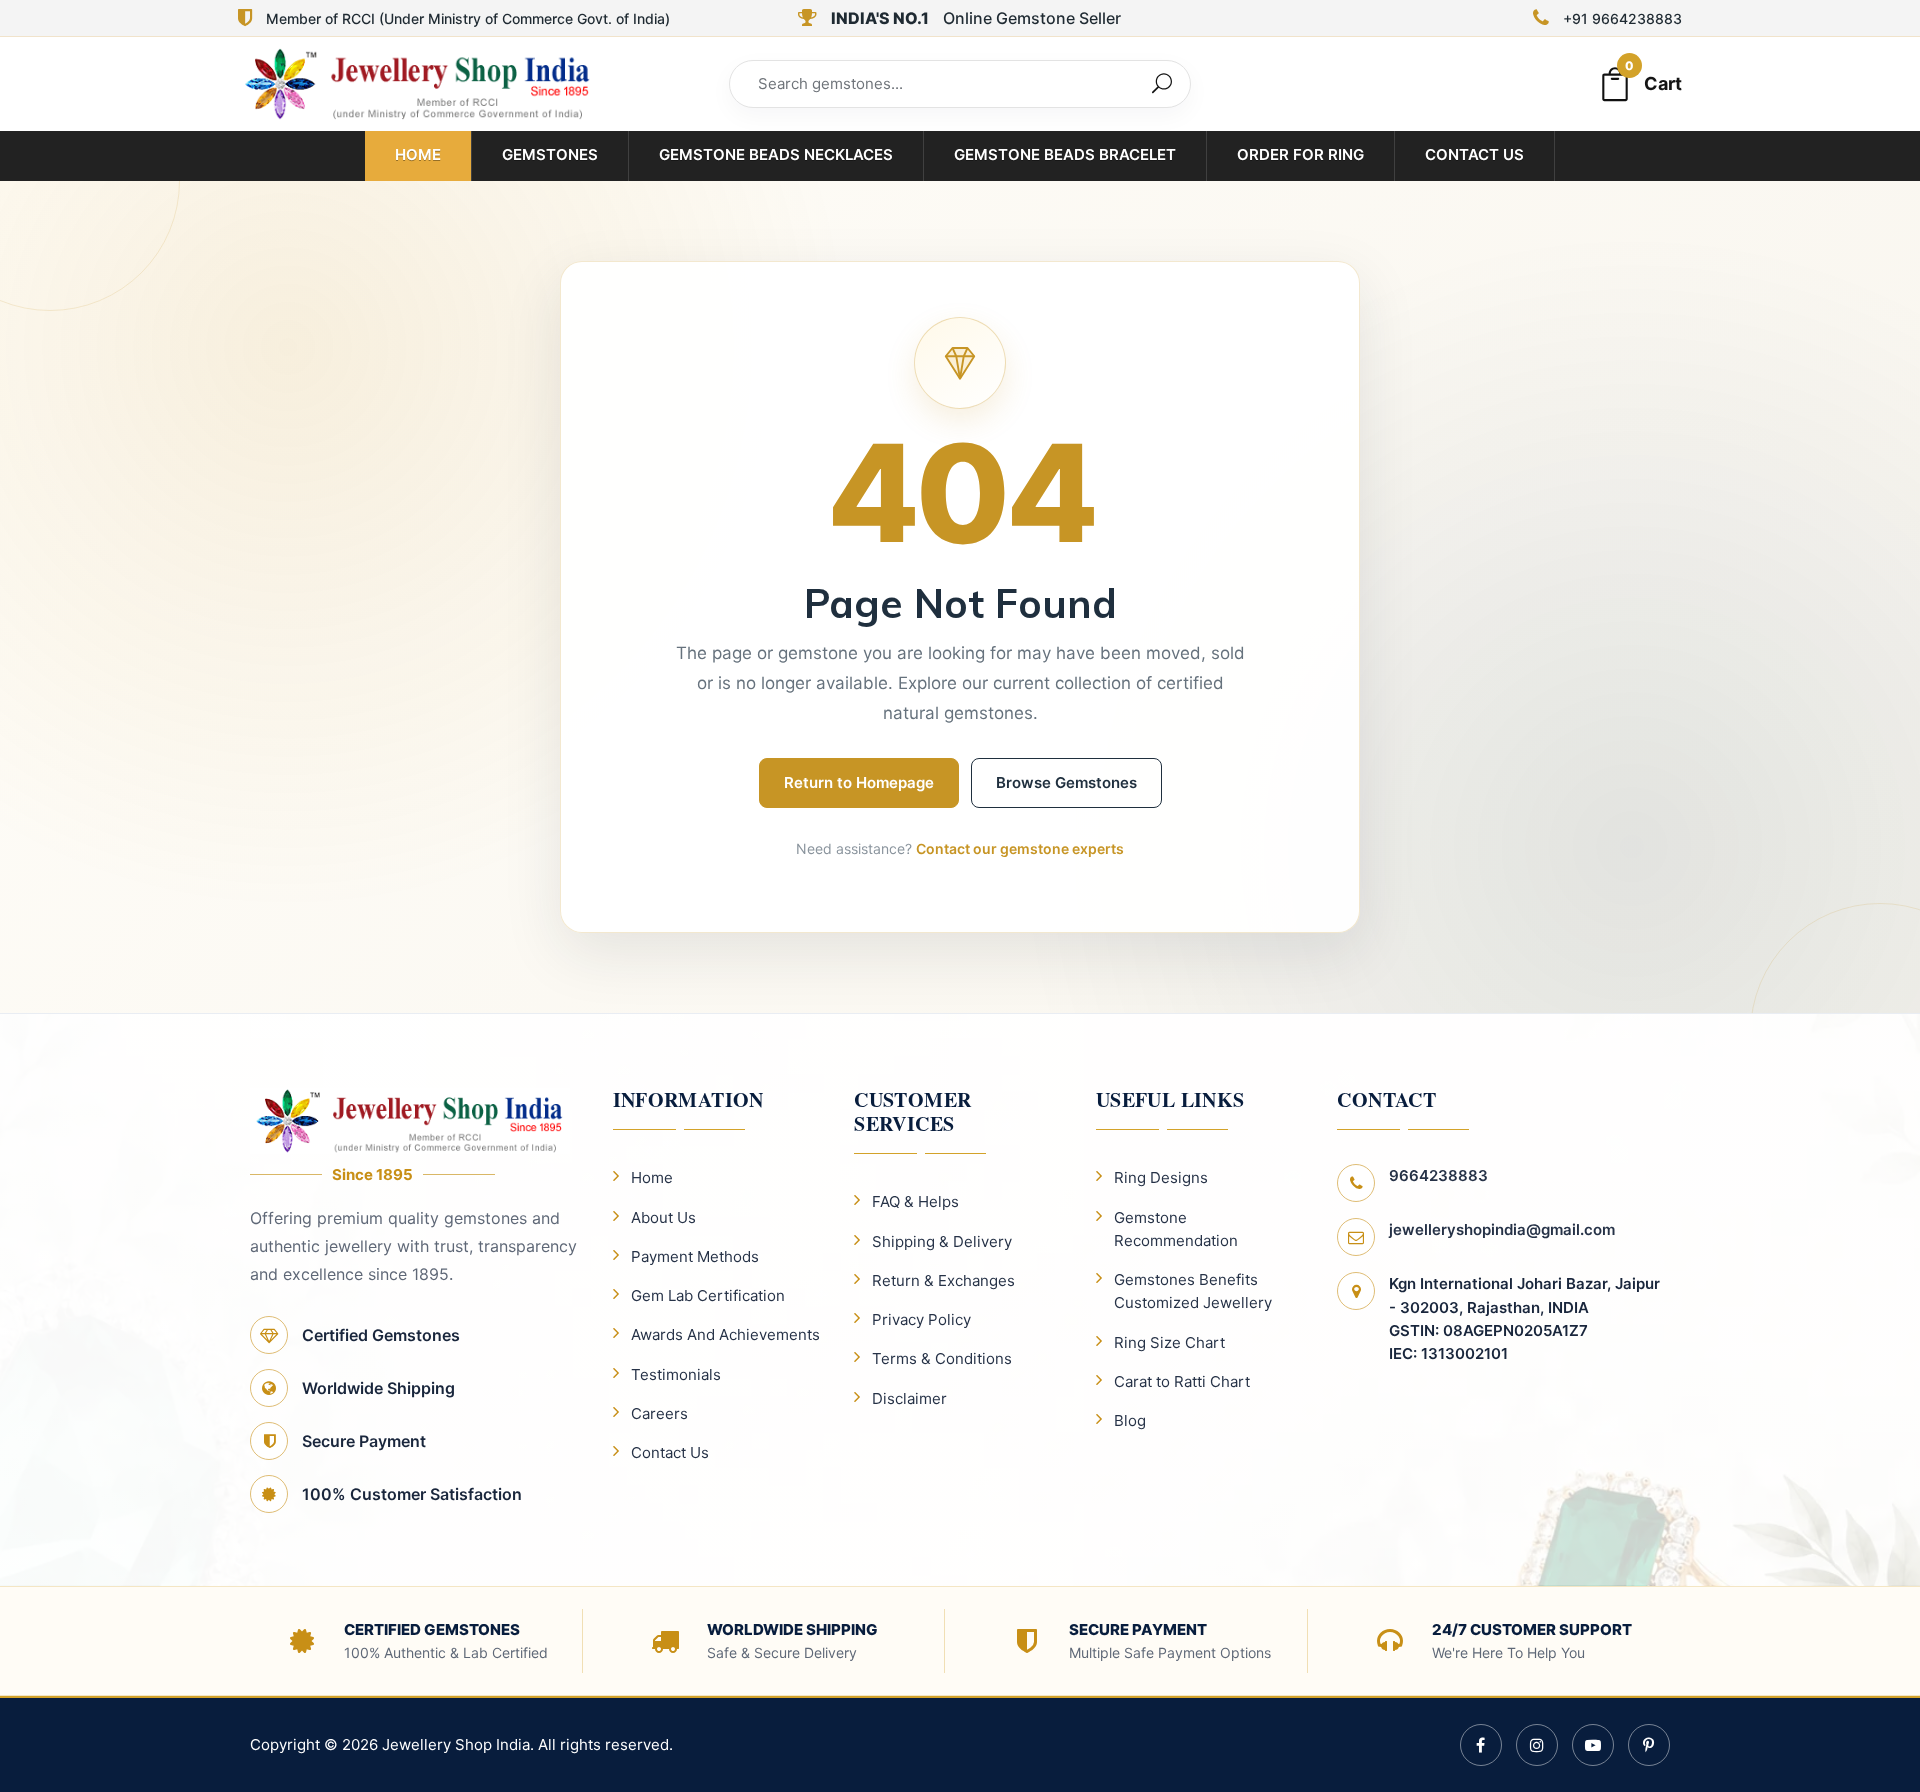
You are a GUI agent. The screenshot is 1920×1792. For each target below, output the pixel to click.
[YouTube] (1593, 1745)
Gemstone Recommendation (1176, 1229)
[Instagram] (1537, 1745)
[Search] (1162, 84)
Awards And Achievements (725, 1334)
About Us (663, 1217)
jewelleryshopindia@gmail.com (1502, 1229)
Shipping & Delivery (942, 1241)
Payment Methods (695, 1256)
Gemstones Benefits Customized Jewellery (1193, 1291)
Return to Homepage (859, 782)
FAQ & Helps (915, 1201)
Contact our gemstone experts (1020, 848)
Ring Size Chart (1169, 1342)
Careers (659, 1413)
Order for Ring (1300, 154)
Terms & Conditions (942, 1358)
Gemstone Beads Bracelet (1065, 154)
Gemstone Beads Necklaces (776, 154)
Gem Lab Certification (708, 1295)
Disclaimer (909, 1398)
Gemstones (550, 154)
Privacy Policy (921, 1319)
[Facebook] (1481, 1745)
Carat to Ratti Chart (1182, 1381)
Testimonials (676, 1374)
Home (418, 154)
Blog (1130, 1420)
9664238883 (1438, 1175)
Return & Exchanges (943, 1280)
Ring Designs (1161, 1177)
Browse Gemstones (1066, 782)
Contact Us (1474, 154)
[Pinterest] (1649, 1745)
